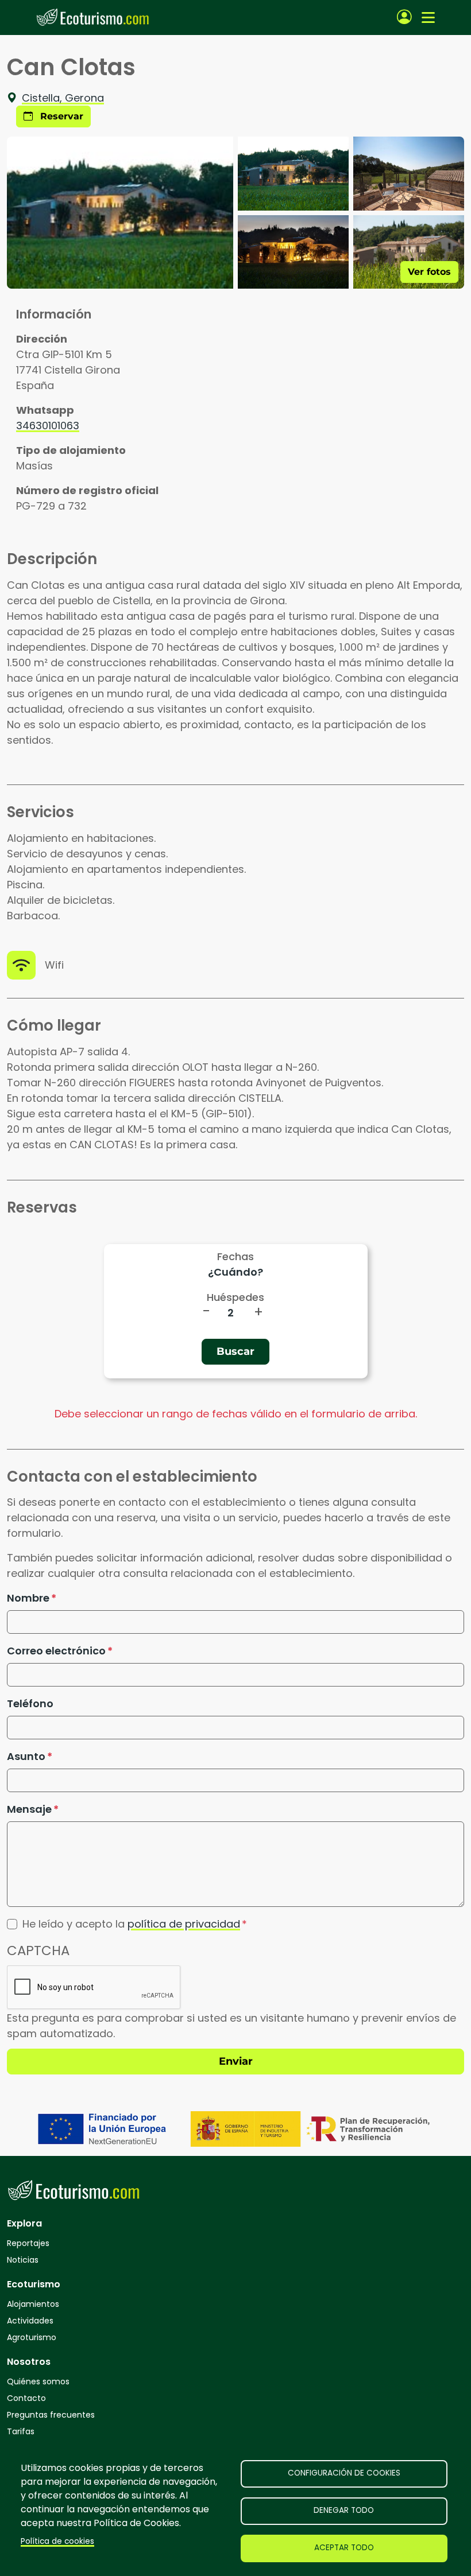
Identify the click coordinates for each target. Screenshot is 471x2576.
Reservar (60, 116)
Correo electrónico (56, 1651)
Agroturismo (32, 2337)
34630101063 (48, 426)
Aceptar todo (344, 2548)
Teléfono (30, 1703)
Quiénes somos (38, 2381)
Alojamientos (33, 2304)
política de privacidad (184, 1924)
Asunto (26, 1756)
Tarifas (21, 2431)
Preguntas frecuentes (51, 2415)
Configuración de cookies (344, 2473)
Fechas (235, 1256)
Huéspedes (235, 1297)
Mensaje (29, 1809)
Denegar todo (344, 2510)
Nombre (28, 1598)
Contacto (26, 2398)
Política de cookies (57, 2541)
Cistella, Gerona (63, 98)
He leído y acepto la (131, 1924)
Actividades (30, 2321)
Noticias (23, 2260)
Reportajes (28, 2243)
